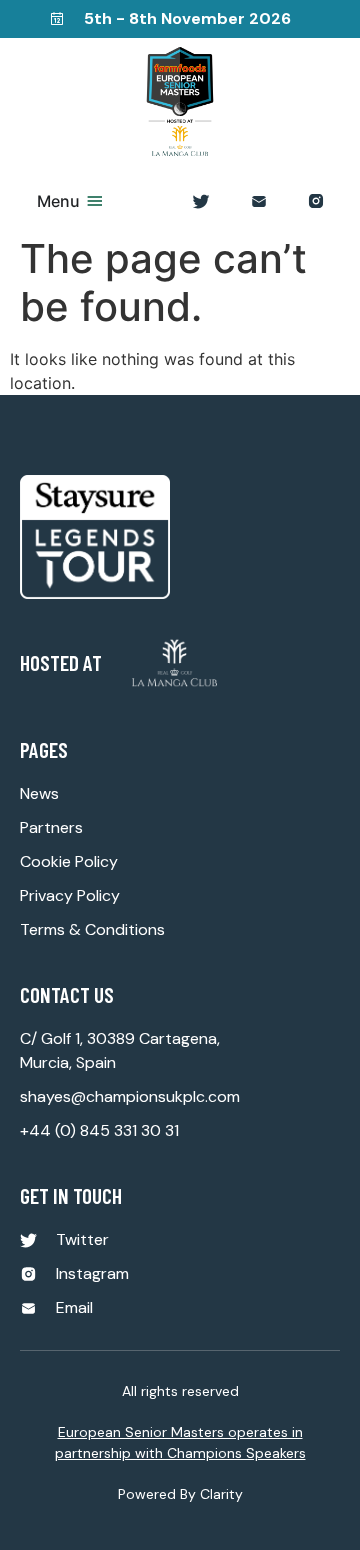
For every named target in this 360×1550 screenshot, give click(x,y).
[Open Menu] (95, 201)
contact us (67, 994)
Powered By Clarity (180, 1494)
